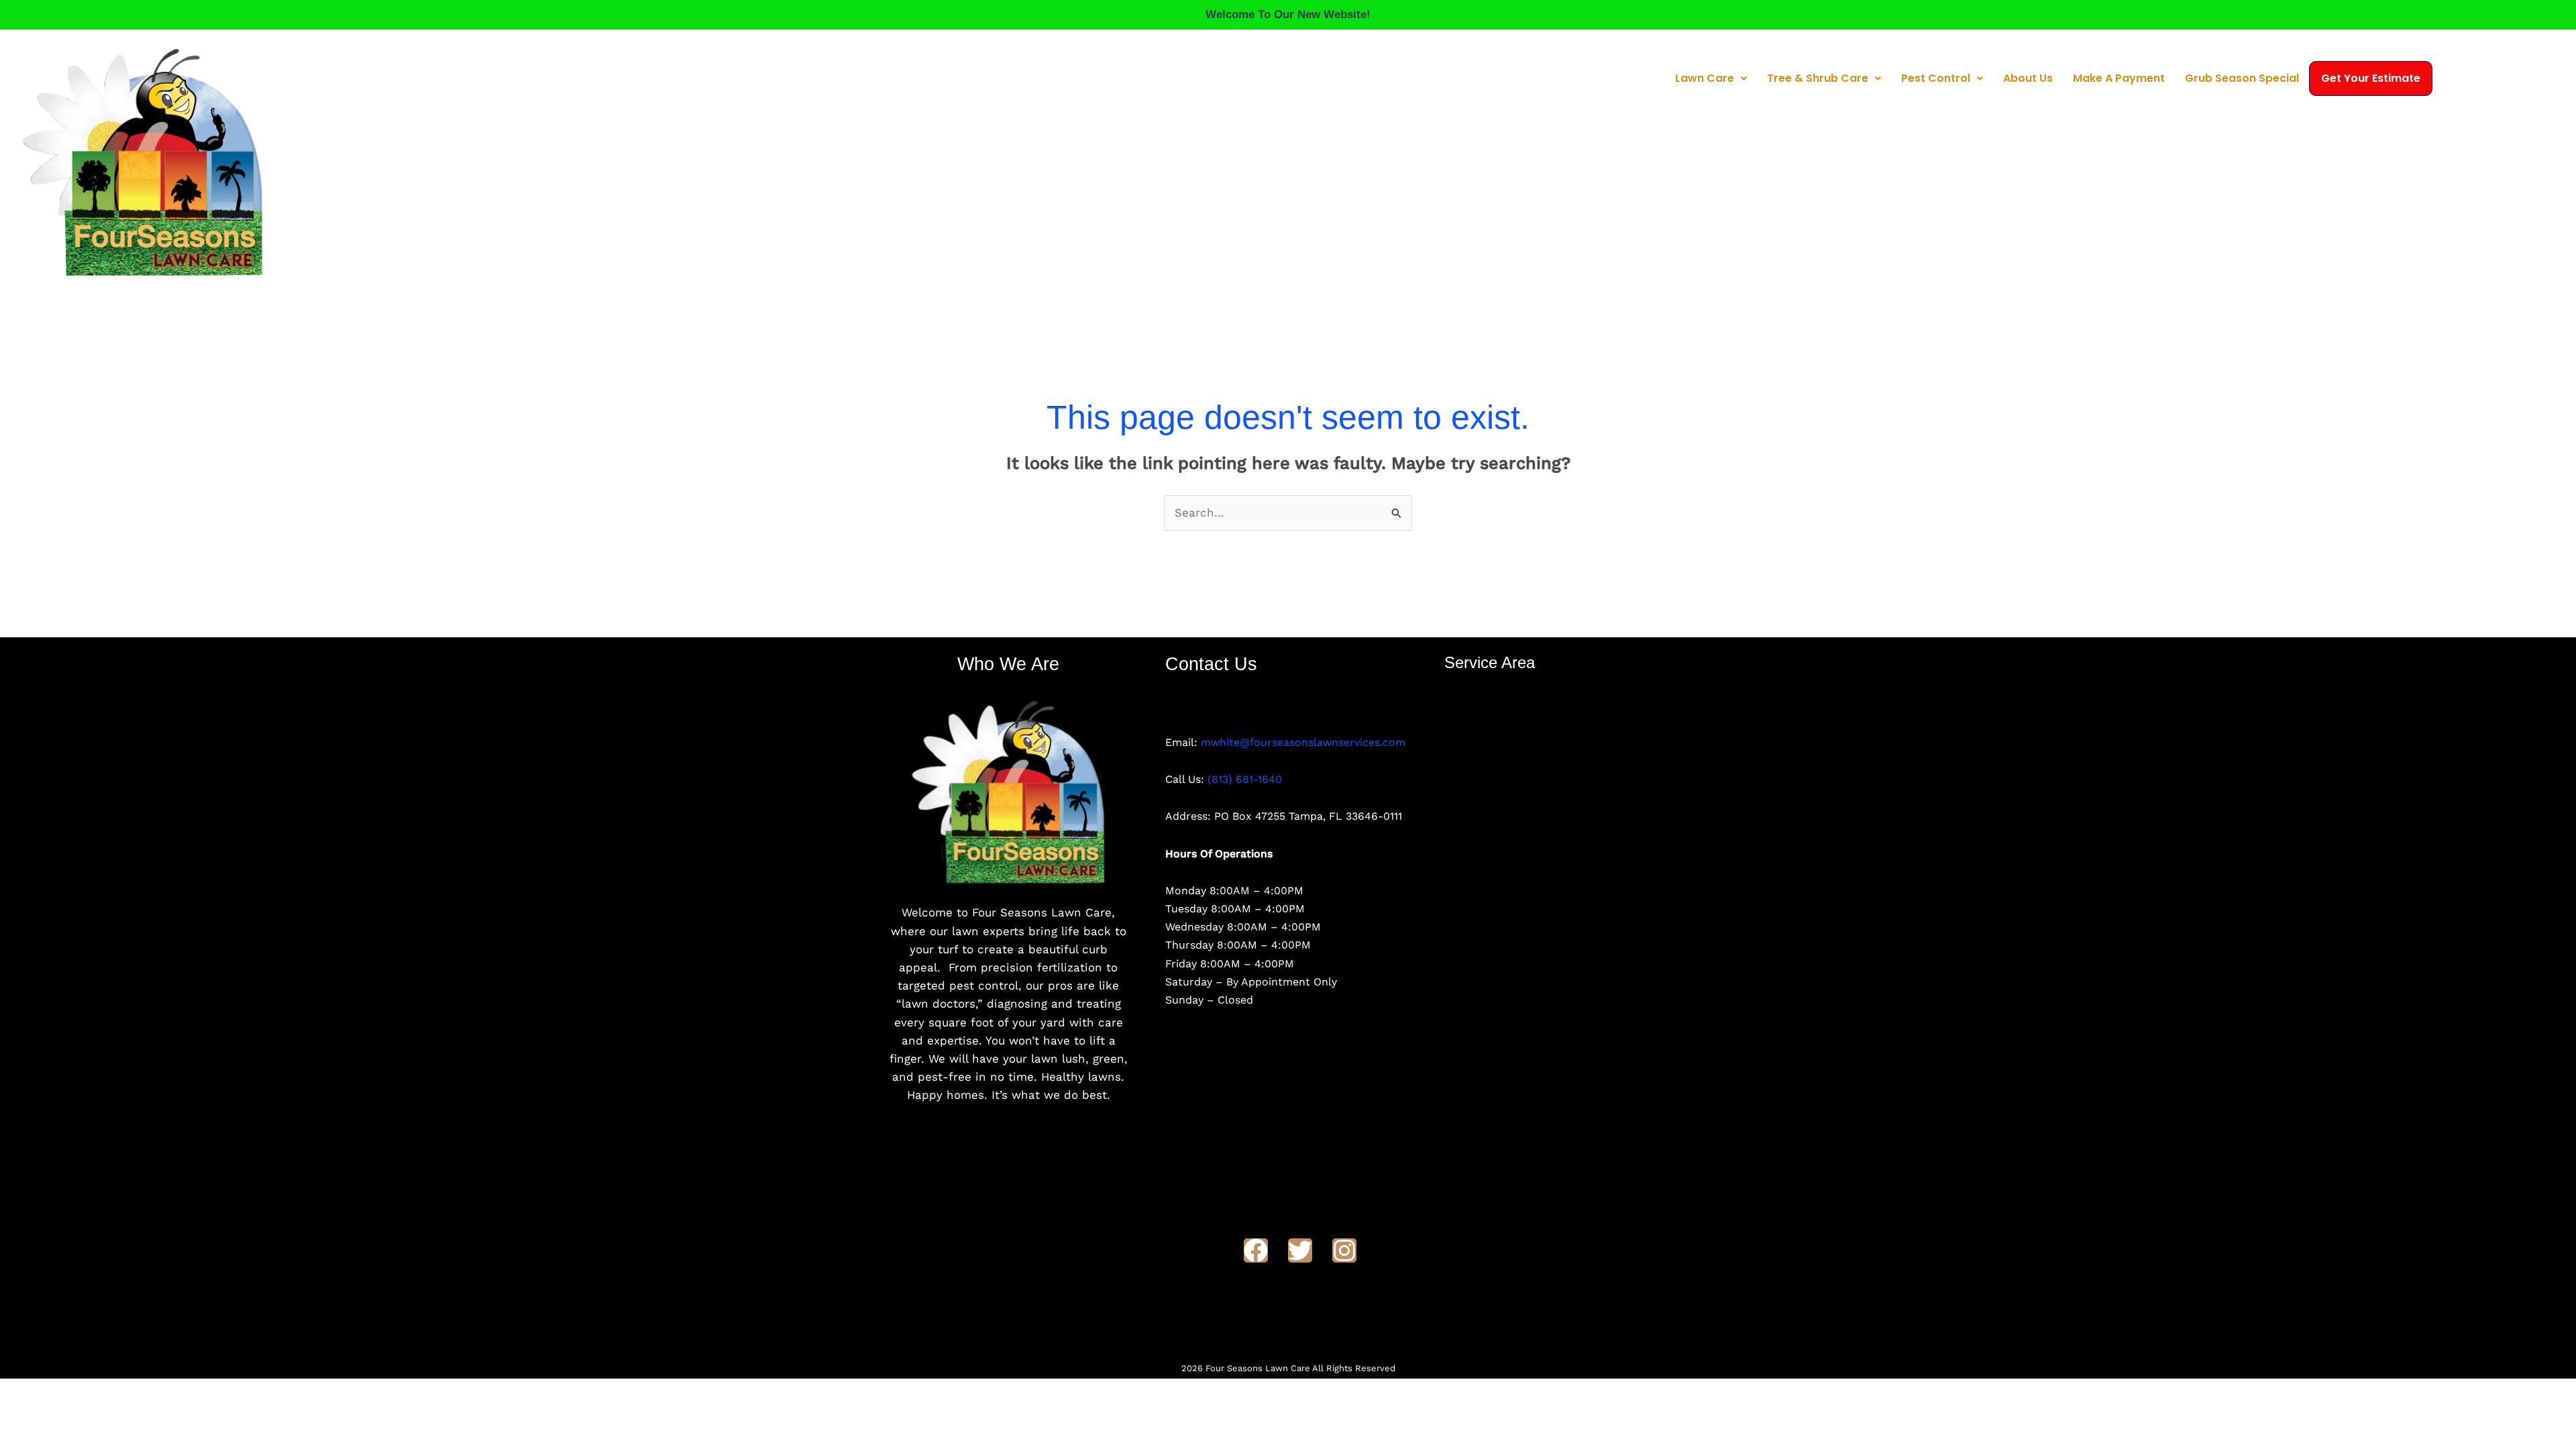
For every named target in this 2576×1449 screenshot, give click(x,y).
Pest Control (1936, 78)
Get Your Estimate (2371, 78)
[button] (1711, 78)
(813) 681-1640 (1245, 779)
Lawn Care (1705, 78)
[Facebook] (1256, 1250)
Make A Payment (2119, 78)
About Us (2028, 78)
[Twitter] (1300, 1250)
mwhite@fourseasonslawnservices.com (1303, 742)
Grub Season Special (2242, 78)
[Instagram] (1344, 1250)
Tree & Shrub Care (1818, 78)
